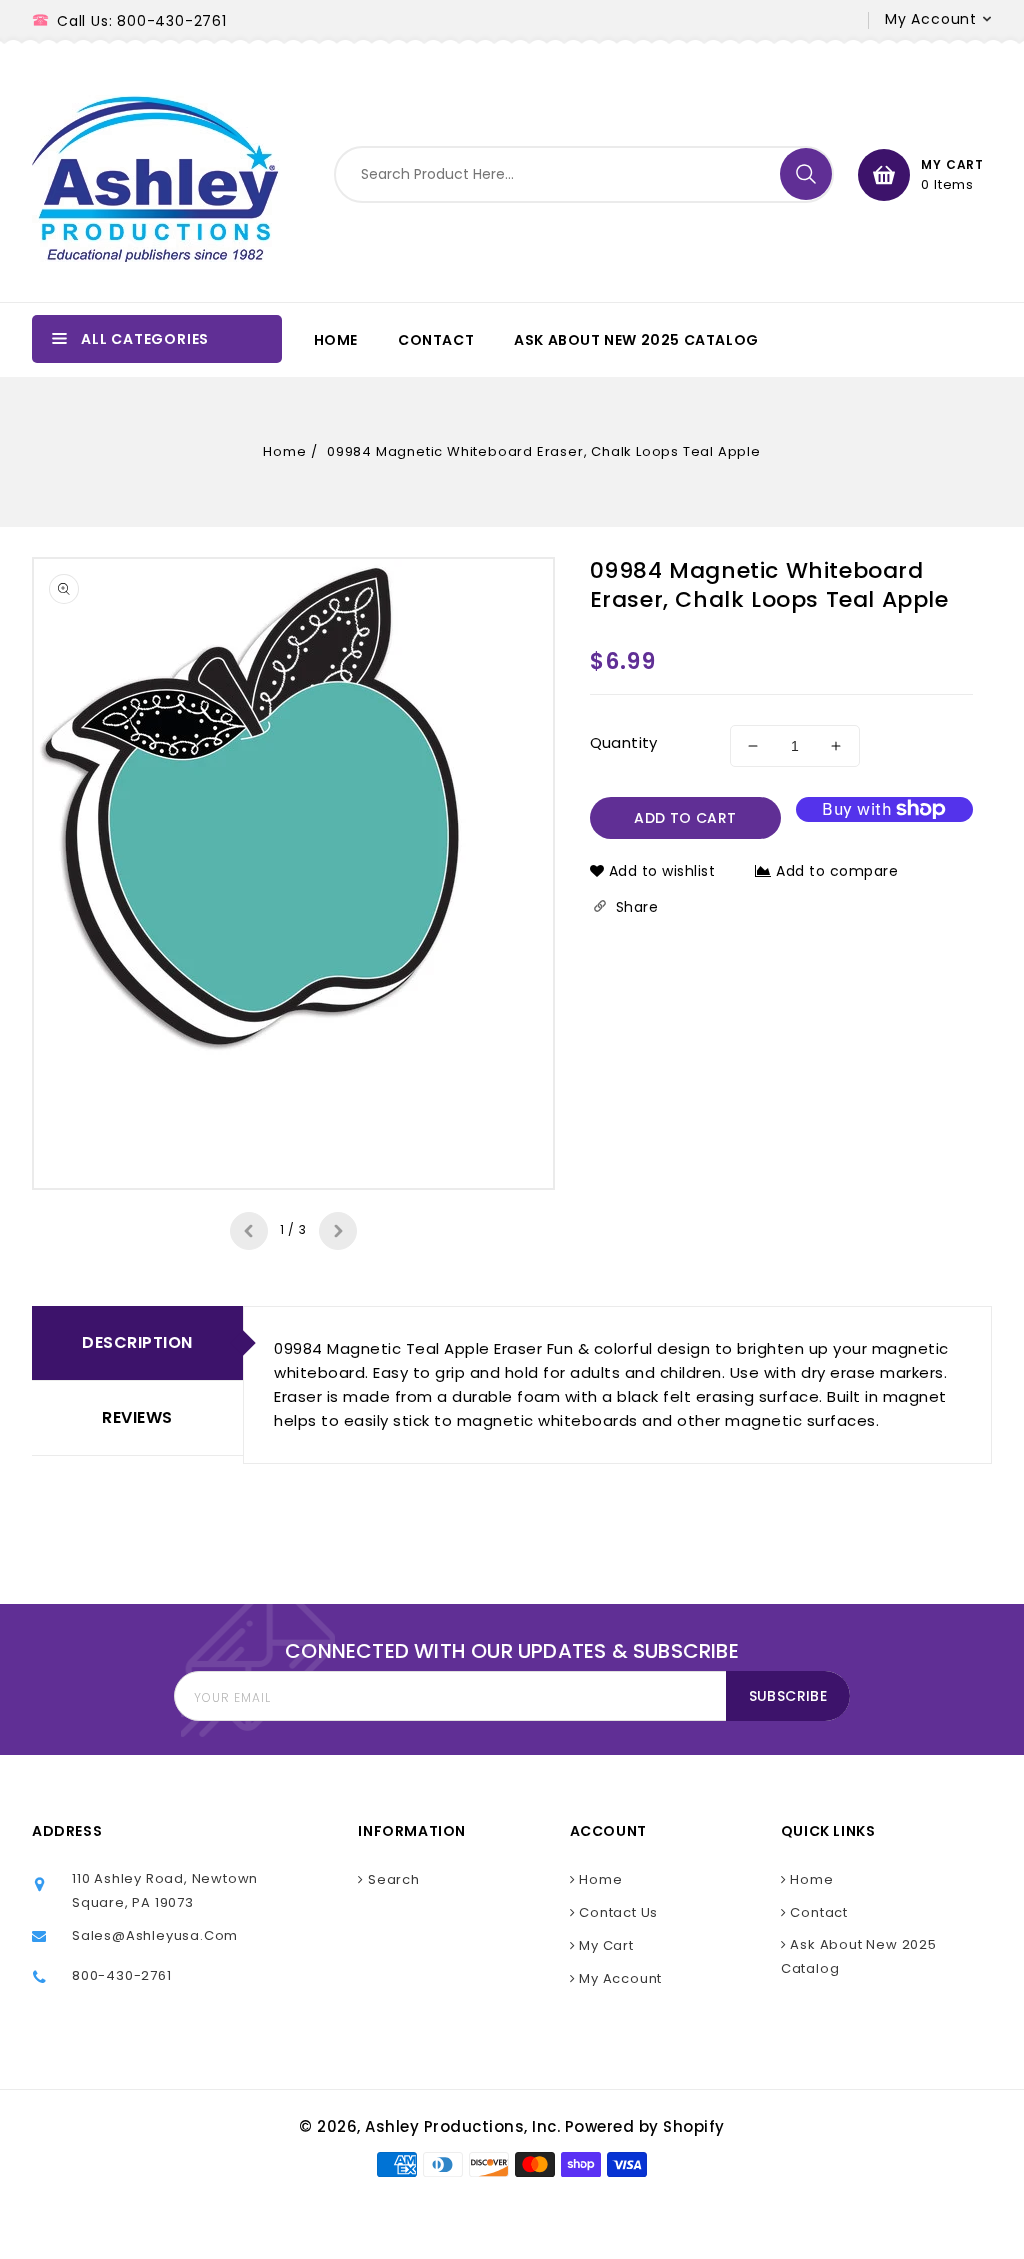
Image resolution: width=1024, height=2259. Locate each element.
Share (635, 907)
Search (392, 1879)
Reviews (137, 1417)
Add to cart (685, 818)
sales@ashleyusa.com (155, 1935)
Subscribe (788, 1696)
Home (284, 451)
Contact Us (616, 1912)
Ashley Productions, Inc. (462, 2126)
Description (137, 1342)
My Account (618, 1978)
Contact (817, 1912)
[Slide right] (338, 1231)
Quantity (624, 742)
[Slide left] (249, 1231)
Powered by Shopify (645, 2126)
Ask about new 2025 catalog (859, 1956)
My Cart (604, 1945)
